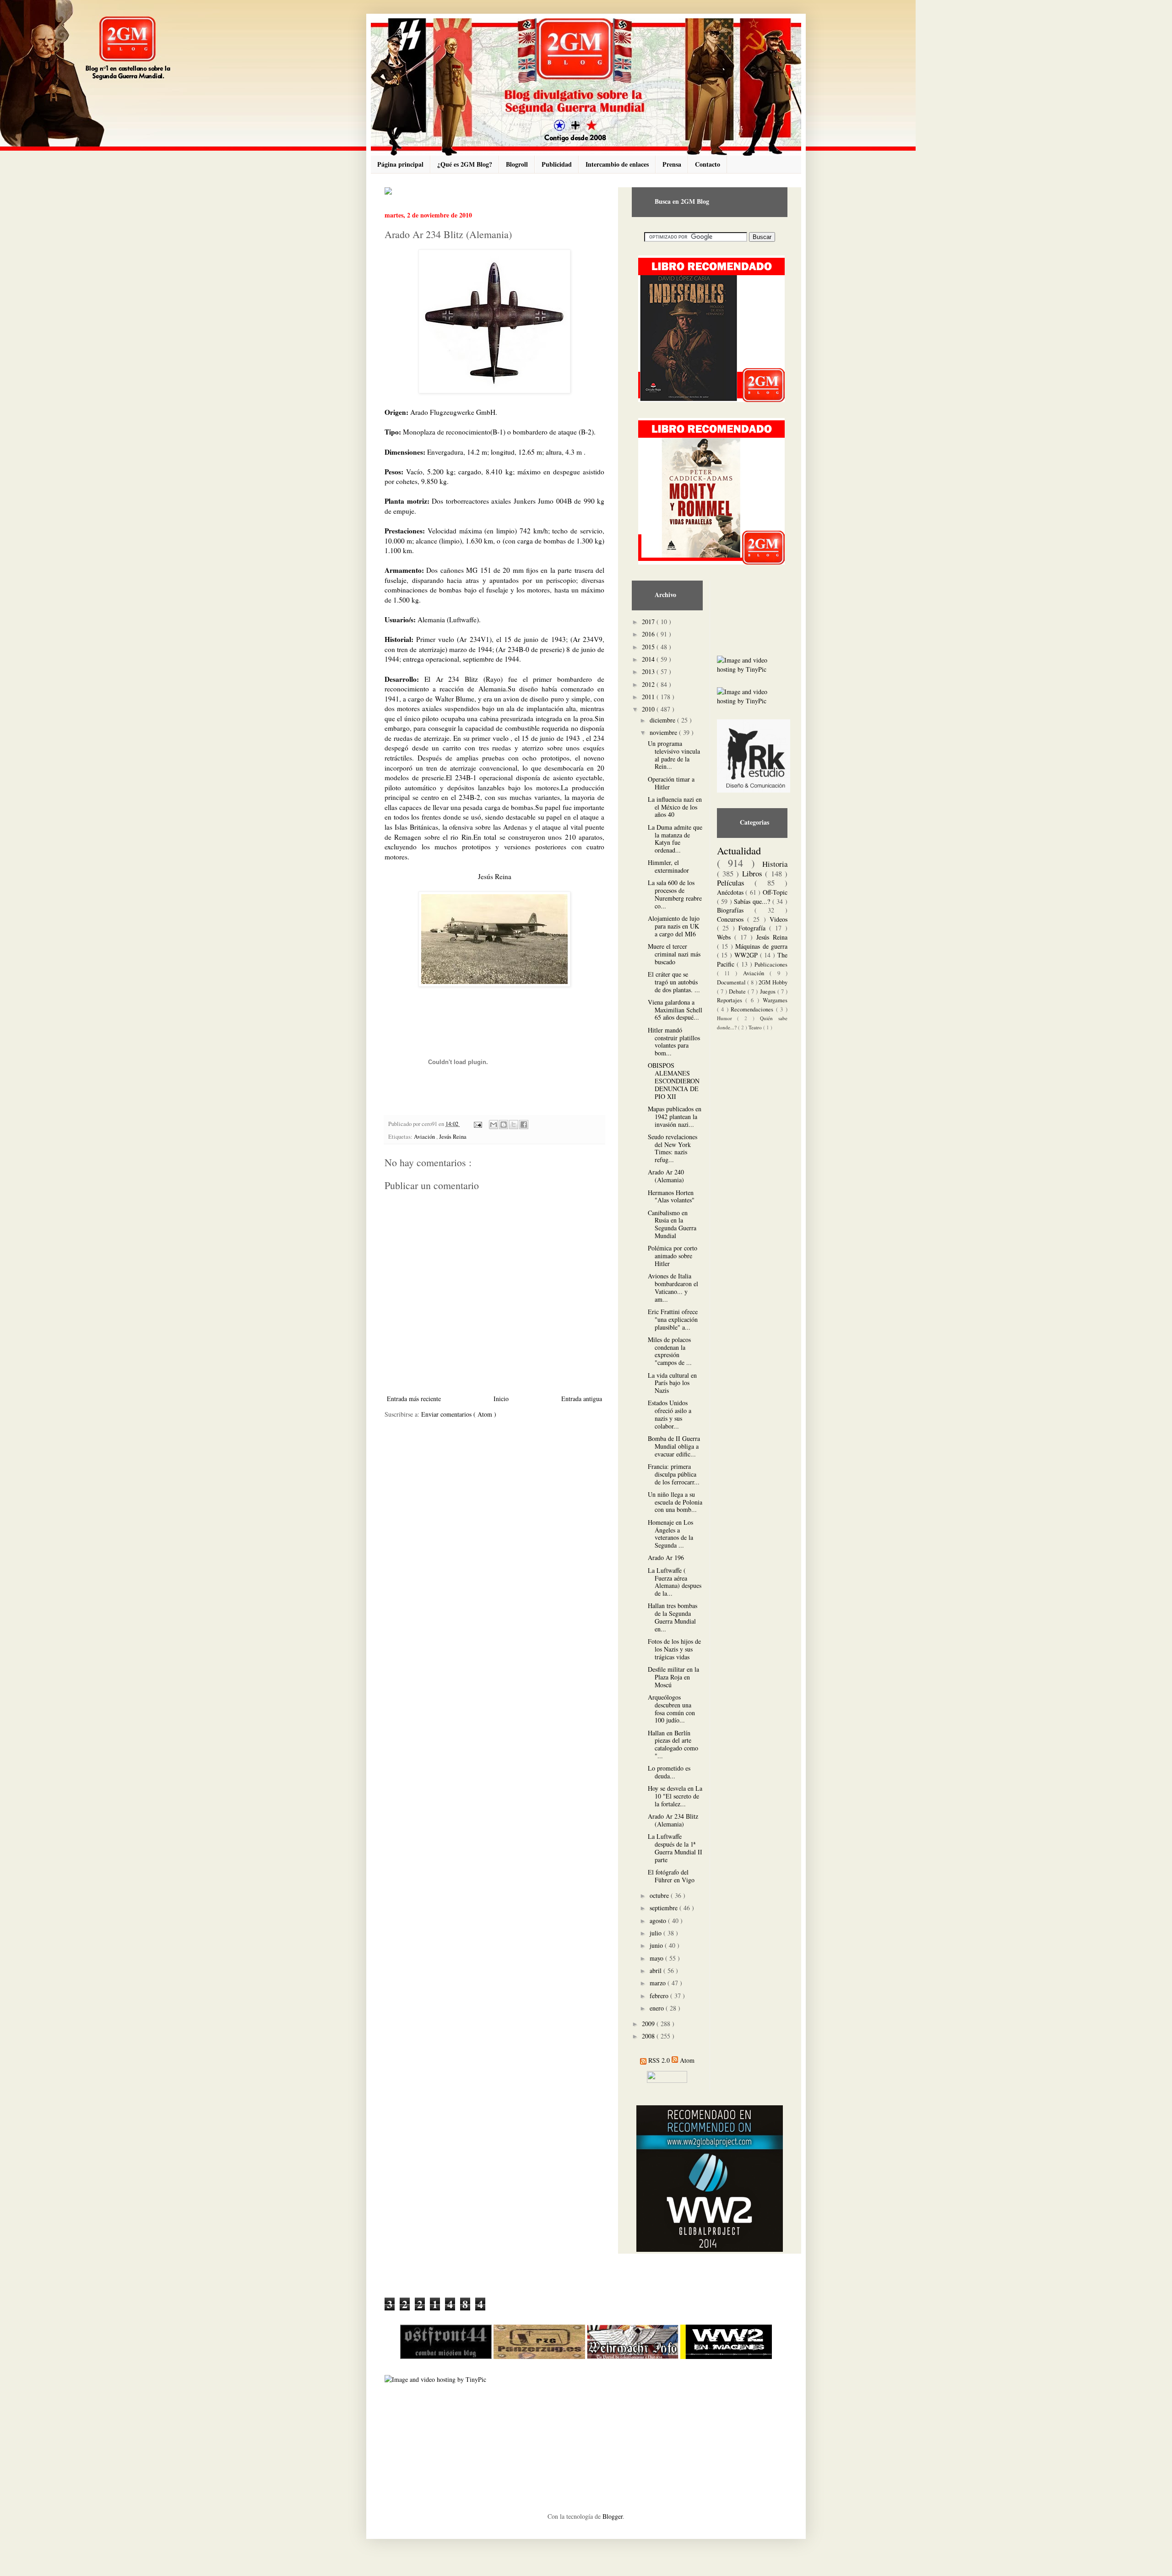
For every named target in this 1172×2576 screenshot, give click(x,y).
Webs (726, 937)
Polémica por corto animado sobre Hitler (673, 1256)
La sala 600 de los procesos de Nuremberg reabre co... (675, 894)
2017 (649, 622)
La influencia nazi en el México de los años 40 (675, 807)
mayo (657, 1958)
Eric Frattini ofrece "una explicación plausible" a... (673, 1319)
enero (658, 2008)
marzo (659, 1983)
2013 (649, 671)
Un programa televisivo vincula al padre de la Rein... (674, 755)
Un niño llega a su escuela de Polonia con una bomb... (675, 1502)
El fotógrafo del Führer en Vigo (671, 1876)
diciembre (663, 720)
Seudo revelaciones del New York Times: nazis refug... (673, 1148)
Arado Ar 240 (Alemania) (666, 1176)
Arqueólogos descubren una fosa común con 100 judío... (671, 1709)
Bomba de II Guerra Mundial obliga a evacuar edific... (674, 1446)
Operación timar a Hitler (671, 783)
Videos (779, 919)
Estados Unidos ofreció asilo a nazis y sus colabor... (670, 1414)
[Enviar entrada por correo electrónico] (477, 1124)
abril (657, 1970)
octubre (660, 1895)
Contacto (708, 164)
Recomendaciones (753, 1009)
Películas (736, 883)
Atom (687, 2060)
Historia (775, 864)
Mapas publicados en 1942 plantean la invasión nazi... (675, 1117)
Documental (732, 982)
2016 (649, 634)
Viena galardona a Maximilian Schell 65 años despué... (675, 1010)
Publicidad (557, 164)
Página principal (400, 164)
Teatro (756, 1027)
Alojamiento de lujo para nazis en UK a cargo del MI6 (674, 926)
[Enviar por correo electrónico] (494, 1125)
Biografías (736, 910)
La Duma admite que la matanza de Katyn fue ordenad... (675, 839)
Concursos (732, 919)
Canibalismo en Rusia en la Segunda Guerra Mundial (672, 1224)
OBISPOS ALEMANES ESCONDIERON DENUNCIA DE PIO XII (674, 1081)
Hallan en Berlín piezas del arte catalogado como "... (673, 1744)
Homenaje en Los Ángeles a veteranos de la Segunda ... (670, 1534)
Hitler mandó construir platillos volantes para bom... (674, 1041)
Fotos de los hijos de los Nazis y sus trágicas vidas (674, 1649)
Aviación (425, 1137)
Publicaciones (771, 965)
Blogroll (517, 164)
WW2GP (747, 955)
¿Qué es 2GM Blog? (465, 164)
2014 (649, 659)
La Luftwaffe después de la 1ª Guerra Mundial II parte (675, 1848)
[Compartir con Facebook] (524, 1125)
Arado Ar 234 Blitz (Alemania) (673, 1820)
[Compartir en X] (514, 1125)
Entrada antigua (582, 1399)
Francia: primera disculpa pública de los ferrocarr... (674, 1474)
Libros (754, 873)
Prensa (672, 164)
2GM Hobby (773, 982)
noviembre (664, 732)
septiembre (665, 1908)
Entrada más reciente (414, 1399)
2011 (649, 697)
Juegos (769, 992)
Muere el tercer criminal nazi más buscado (674, 954)
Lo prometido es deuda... (669, 1772)
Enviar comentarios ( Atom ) (459, 1414)
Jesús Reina (453, 1137)
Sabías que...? (753, 901)
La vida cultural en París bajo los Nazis (672, 1383)
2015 (649, 647)
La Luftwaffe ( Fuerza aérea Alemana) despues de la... (675, 1582)
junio (657, 1945)
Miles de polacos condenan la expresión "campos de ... (670, 1351)
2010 (649, 709)
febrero (660, 1996)
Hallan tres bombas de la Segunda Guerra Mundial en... (673, 1617)
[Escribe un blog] (504, 1125)
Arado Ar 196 (666, 1557)
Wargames (775, 1000)
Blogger (613, 2516)
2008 (649, 2036)
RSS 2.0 (659, 2060)
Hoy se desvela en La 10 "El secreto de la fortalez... (675, 1796)
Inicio (501, 1399)
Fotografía (754, 928)
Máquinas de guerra (761, 946)
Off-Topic (775, 892)
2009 (649, 2024)
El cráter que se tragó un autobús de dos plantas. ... (674, 982)
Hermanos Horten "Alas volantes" (671, 1196)
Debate (738, 992)
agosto (659, 1921)
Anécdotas (731, 892)
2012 (649, 684)
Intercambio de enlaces (617, 164)
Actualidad (739, 850)
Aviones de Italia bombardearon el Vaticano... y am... (673, 1287)
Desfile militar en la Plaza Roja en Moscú (673, 1677)
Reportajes (731, 1000)
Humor (727, 1018)
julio (657, 1933)
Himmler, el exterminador (668, 866)
